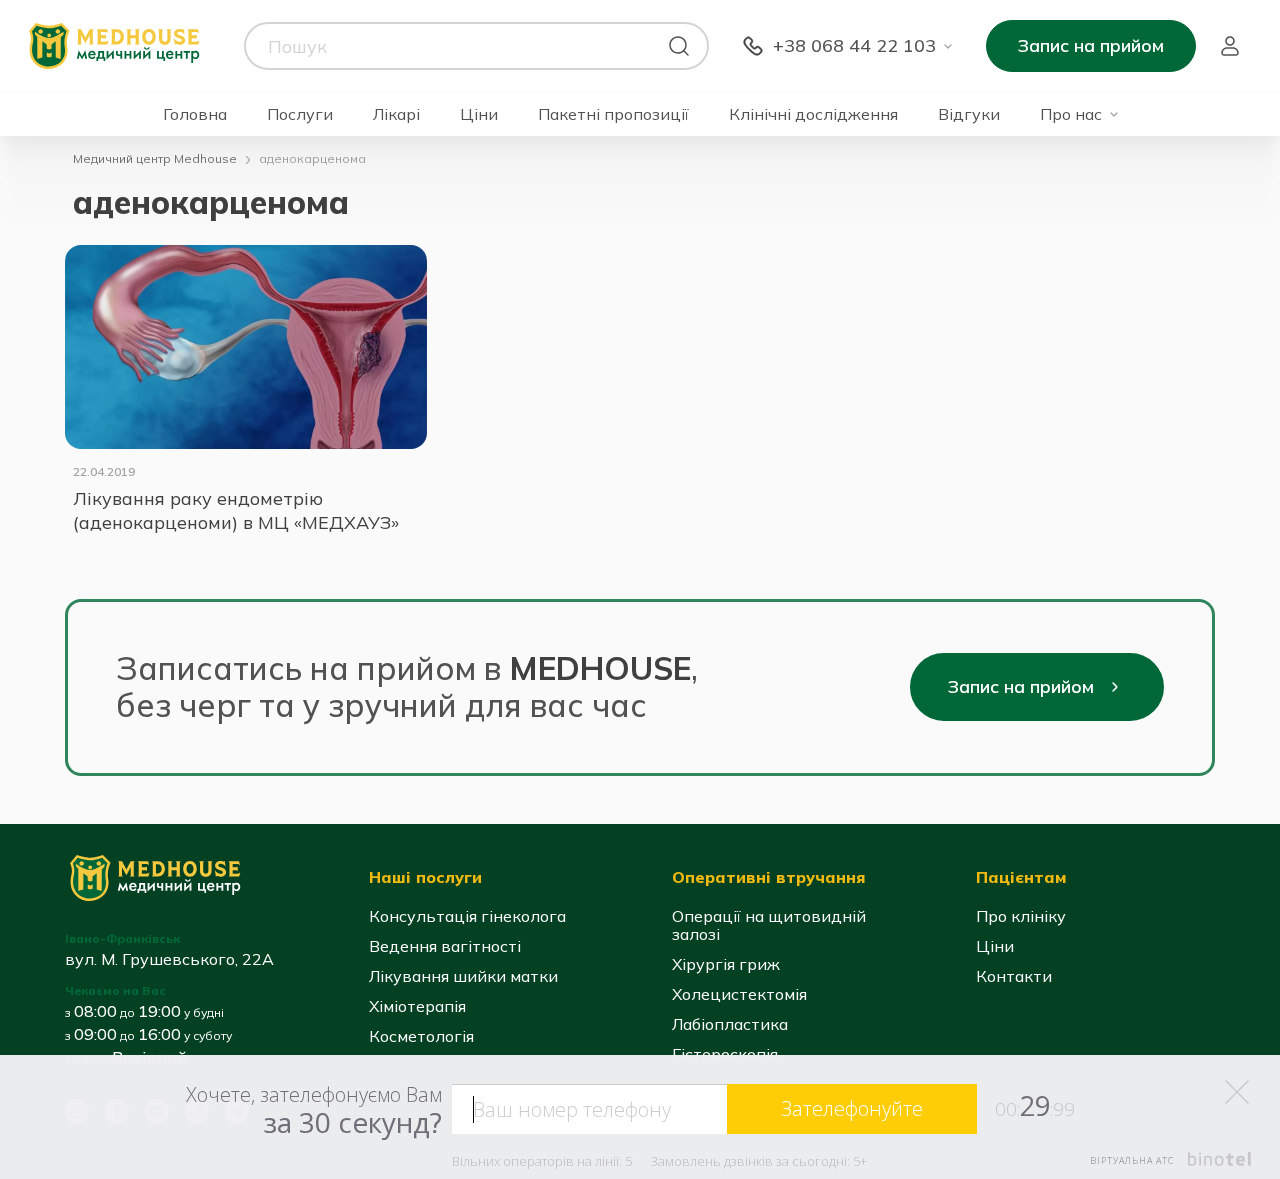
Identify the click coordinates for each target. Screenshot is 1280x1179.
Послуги (300, 114)
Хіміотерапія (417, 1006)
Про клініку (1021, 916)
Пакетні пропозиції (613, 114)
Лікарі (396, 114)
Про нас (1071, 114)
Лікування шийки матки (463, 976)
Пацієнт (1230, 46)
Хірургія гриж (726, 964)
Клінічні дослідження (813, 114)
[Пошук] (679, 46)
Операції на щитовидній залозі (769, 925)
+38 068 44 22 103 (854, 45)
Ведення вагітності (445, 946)
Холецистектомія (739, 994)
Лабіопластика (730, 1024)
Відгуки (969, 114)
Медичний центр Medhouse (155, 158)
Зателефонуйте (852, 1108)
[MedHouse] (114, 44)
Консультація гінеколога (467, 916)
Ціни (479, 114)
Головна (195, 114)
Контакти (1014, 976)
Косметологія (421, 1036)
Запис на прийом (1091, 45)
